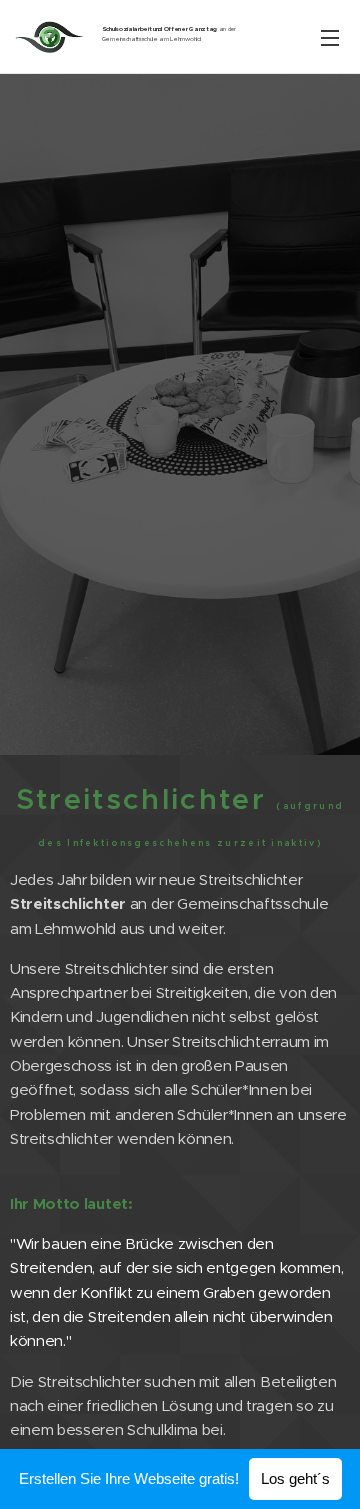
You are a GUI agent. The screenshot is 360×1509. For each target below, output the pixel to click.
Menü (330, 37)
